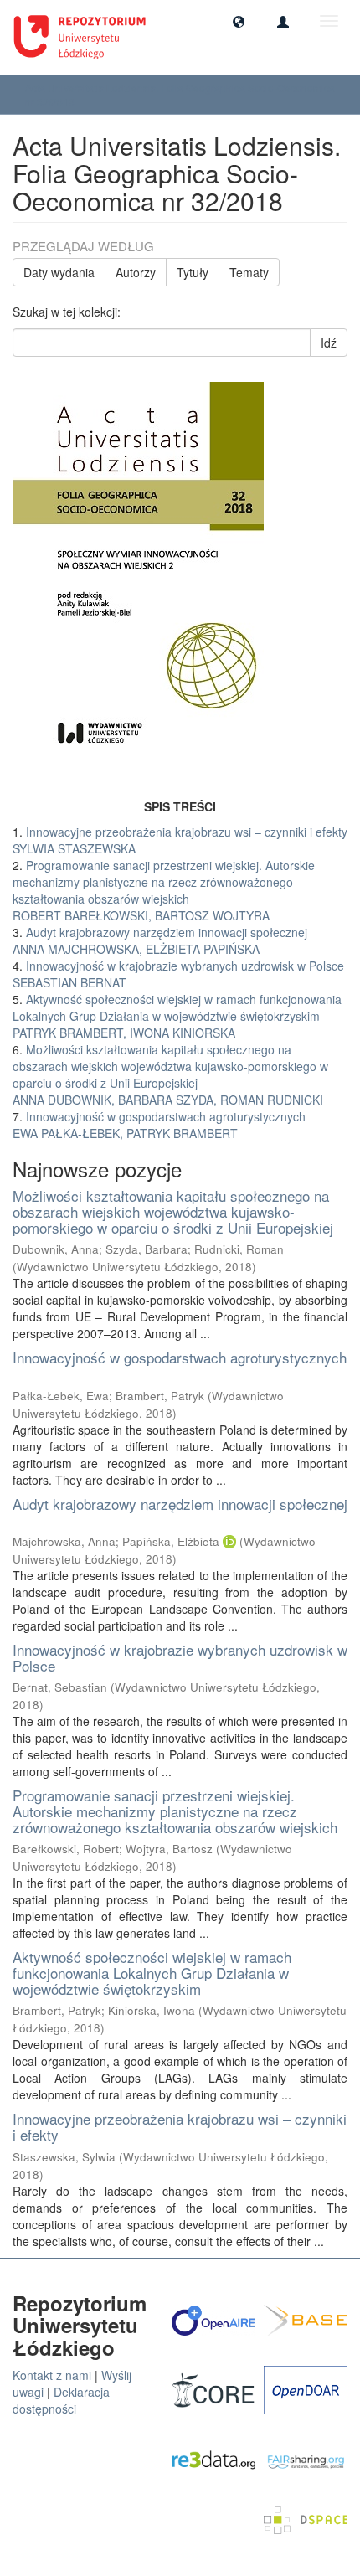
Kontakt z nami (52, 2375)
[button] (239, 21)
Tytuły (193, 272)
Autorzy (136, 272)
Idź (329, 343)
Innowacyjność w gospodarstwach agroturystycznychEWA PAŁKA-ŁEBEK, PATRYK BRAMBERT (159, 1125)
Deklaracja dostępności (61, 2400)
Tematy (249, 272)
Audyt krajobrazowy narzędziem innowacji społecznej (180, 1504)
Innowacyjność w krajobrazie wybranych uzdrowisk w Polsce (180, 1657)
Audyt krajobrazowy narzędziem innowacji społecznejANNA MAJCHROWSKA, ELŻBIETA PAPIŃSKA (160, 940)
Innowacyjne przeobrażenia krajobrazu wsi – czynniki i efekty (180, 2126)
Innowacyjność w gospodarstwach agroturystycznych (180, 1357)
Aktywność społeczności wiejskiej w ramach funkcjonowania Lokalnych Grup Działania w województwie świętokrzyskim (152, 1972)
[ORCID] (229, 1541)
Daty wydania (59, 272)
